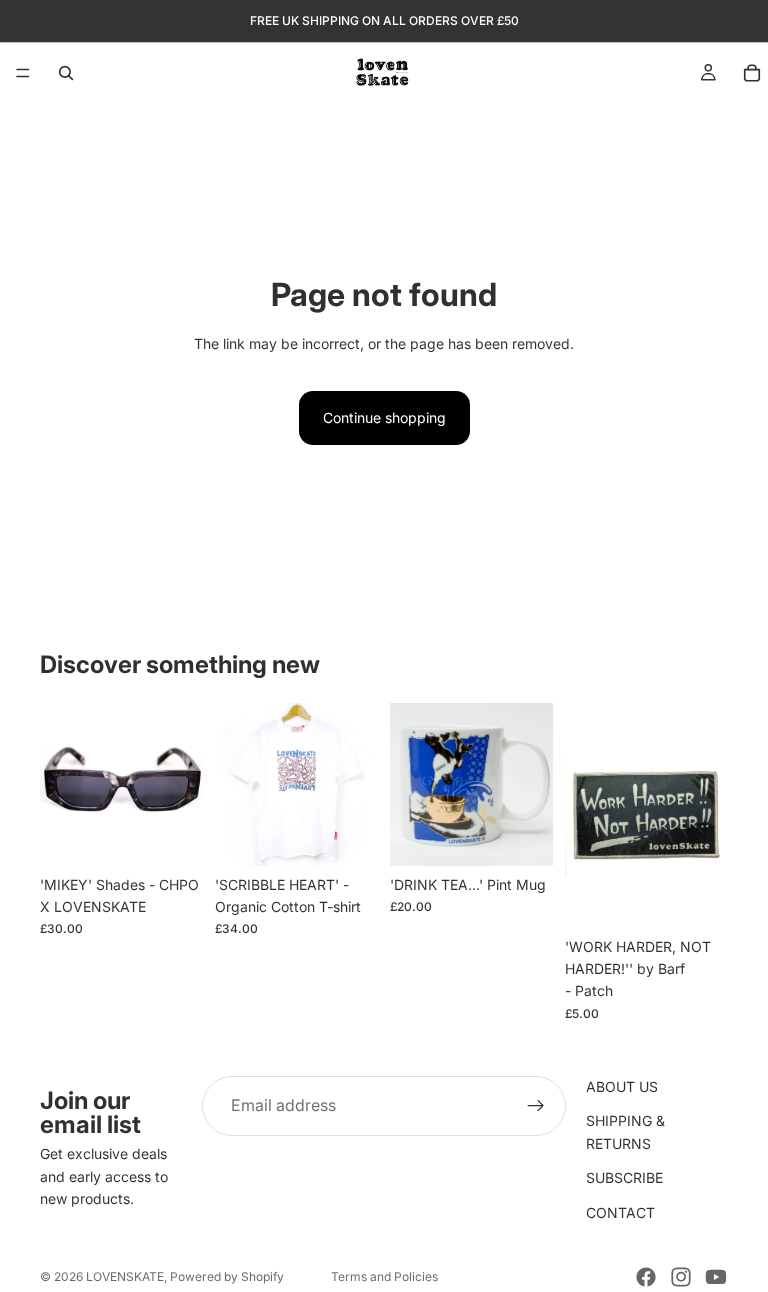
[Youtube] (716, 1277)
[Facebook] (646, 1277)
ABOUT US (622, 1086)
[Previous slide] (62, 784)
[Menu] (23, 73)
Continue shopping (384, 417)
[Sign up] (536, 1106)
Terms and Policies (384, 1276)
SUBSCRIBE (624, 1177)
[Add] (172, 835)
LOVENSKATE (125, 1276)
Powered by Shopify (227, 1276)
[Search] (66, 73)
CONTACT (620, 1211)
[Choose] (347, 835)
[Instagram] (681, 1277)
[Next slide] (181, 784)
